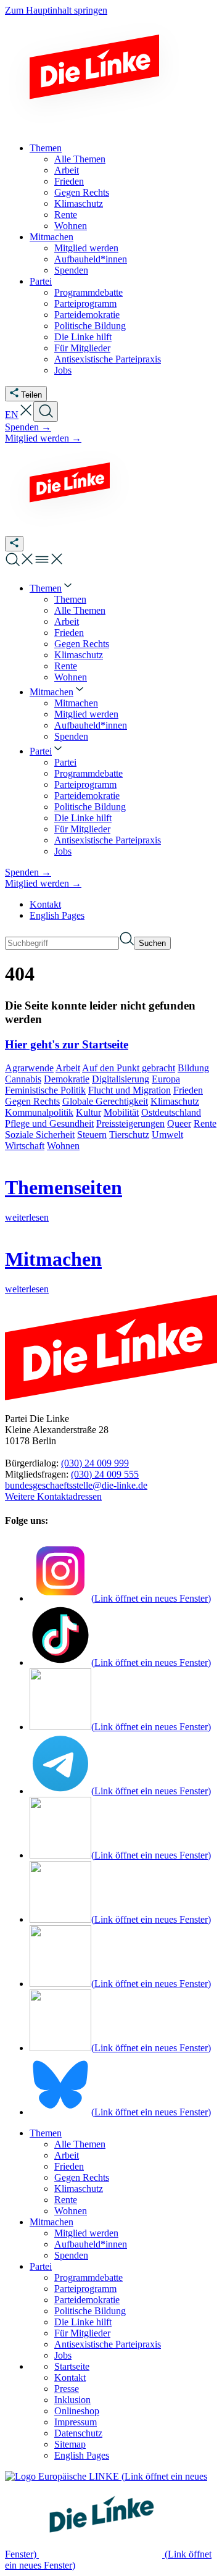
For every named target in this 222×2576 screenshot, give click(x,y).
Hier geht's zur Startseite (67, 1044)
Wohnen (63, 1146)
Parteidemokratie (87, 2300)
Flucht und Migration (129, 1090)
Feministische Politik (45, 1090)
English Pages (57, 915)
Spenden (71, 2255)
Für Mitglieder (82, 2333)
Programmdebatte (88, 2277)
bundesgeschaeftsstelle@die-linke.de (76, 1485)
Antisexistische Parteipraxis (108, 2344)
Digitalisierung (121, 1079)
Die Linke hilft (83, 2322)
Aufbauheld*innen (91, 2244)
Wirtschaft (25, 1146)
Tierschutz (129, 1135)
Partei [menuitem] (41, 281)
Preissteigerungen (130, 1123)
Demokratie (67, 1079)
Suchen (152, 943)
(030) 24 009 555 (105, 1474)
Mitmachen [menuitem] (51, 237)
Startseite (72, 2366)
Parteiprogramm (85, 2289)
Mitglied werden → (43, 438)
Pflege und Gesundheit (49, 1123)
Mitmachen (51, 2222)
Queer (179, 1123)
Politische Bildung (90, 2311)
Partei (41, 2266)
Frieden (188, 1090)
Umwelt (167, 1135)
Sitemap (70, 2444)
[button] (26, 415)
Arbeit (68, 1068)
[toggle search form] (46, 412)
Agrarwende (29, 1068)
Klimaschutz (175, 1101)
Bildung (193, 1068)
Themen (46, 2133)
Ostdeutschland (171, 1112)
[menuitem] (52, 588)
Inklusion (72, 2400)
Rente (205, 1123)
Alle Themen (80, 2144)
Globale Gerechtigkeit (105, 1101)
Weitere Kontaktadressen (53, 1496)
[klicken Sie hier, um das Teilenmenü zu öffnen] (14, 544)
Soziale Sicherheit (40, 1135)
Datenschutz (78, 2433)
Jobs (63, 2355)
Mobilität (121, 1112)
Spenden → (28, 427)
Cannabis (23, 1079)
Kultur (88, 1112)
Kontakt (45, 904)
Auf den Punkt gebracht (129, 1068)
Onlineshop (77, 2411)
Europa (166, 1079)
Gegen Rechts (32, 1101)
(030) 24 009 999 (95, 1463)
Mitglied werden (86, 2233)
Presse (67, 2389)
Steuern (92, 1135)
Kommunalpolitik (39, 1112)
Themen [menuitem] (46, 148)
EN (12, 415)
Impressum (76, 2422)
